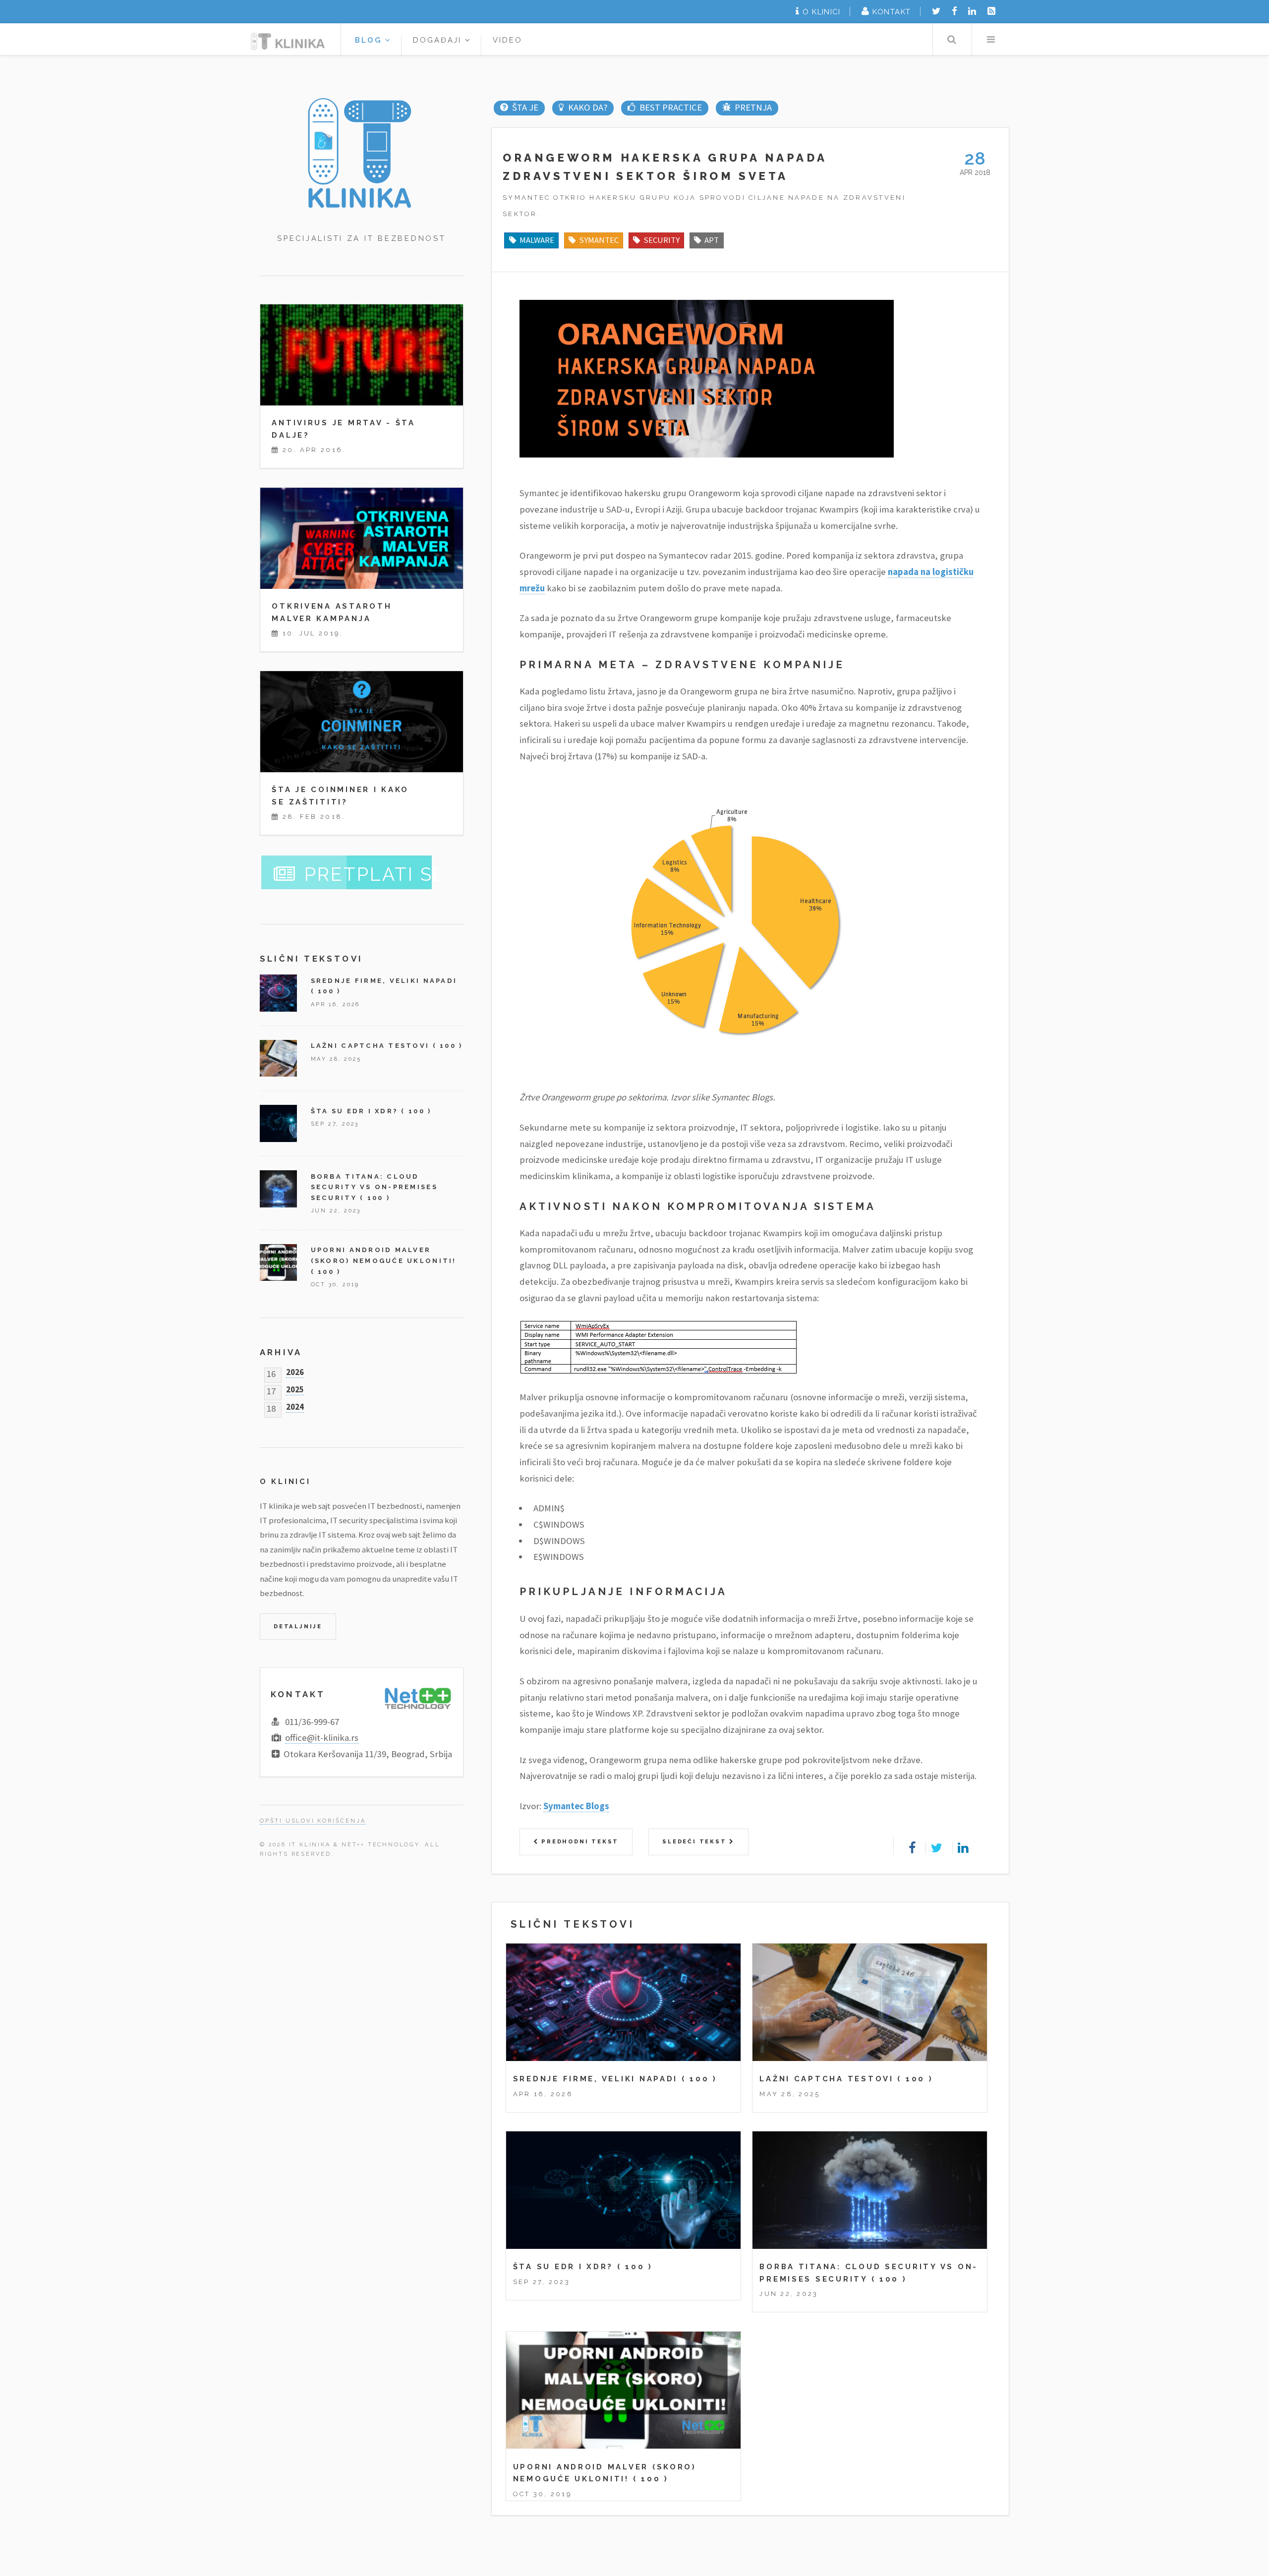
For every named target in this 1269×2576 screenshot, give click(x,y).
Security (662, 240)
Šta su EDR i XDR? (563, 2266)
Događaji (439, 40)
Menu (991, 39)
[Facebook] (954, 11)
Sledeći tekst (696, 1841)
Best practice (670, 107)
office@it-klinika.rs (322, 1738)
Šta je (525, 107)
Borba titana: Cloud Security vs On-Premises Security (374, 1187)
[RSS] (991, 11)
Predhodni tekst (578, 1841)
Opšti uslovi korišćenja (313, 1821)
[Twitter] (936, 11)
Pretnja (753, 107)
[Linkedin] (972, 11)
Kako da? (587, 107)
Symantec (599, 240)
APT (712, 240)
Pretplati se (375, 874)
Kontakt (892, 12)
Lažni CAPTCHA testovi (826, 2079)
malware (537, 240)
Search (952, 39)
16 (271, 1372)
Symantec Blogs (576, 1806)
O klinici (821, 12)
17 (271, 1389)
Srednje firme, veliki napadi (596, 2079)
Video (508, 40)
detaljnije (298, 1626)
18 (271, 1406)
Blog (370, 40)
